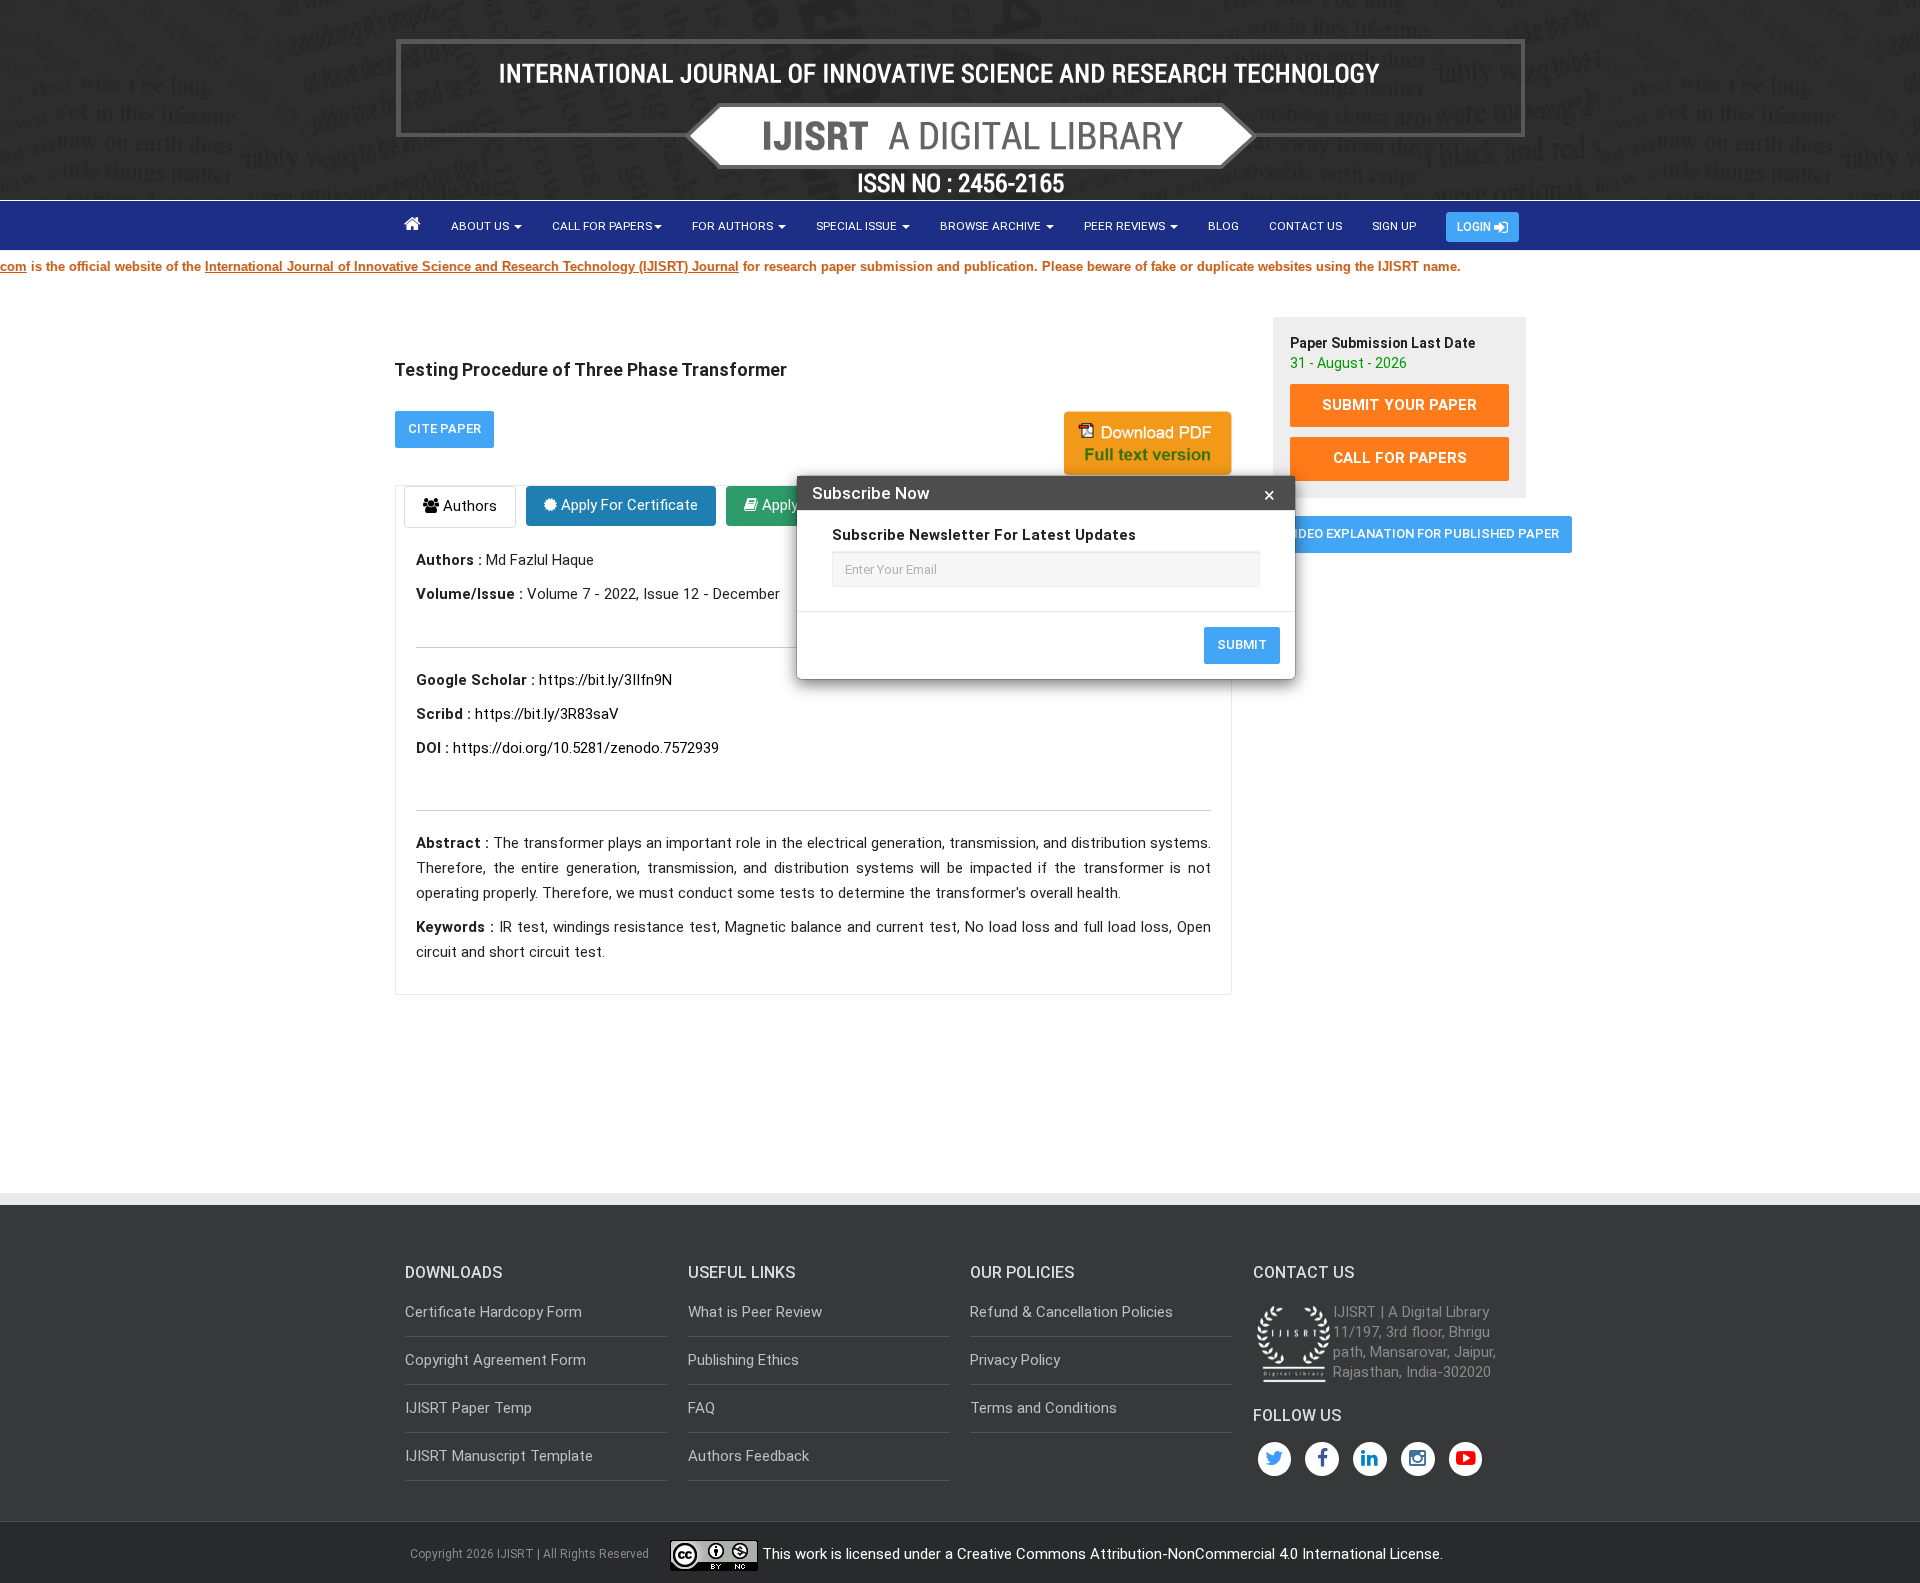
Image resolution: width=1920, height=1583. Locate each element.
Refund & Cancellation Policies (1071, 1312)
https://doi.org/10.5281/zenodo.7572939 (586, 748)
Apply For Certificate (627, 505)
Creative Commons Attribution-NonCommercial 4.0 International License (1198, 1554)
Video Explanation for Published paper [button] (1422, 533)
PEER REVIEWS (1126, 226)
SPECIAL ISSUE (858, 226)
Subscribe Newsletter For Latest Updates (984, 535)
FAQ (701, 1408)
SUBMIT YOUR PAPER (1399, 405)
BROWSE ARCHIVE (992, 226)
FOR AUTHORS (734, 226)
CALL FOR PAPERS (602, 226)
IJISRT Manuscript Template (499, 1456)
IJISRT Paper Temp (468, 1408)
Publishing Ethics (743, 1360)
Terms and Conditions (1043, 1408)
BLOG (1223, 226)
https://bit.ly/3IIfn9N (605, 680)
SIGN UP (1394, 226)
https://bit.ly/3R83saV (547, 714)
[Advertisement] (1399, 873)
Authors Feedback (748, 1456)
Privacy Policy (1015, 1360)
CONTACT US (1305, 226)
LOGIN (1475, 227)
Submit (1242, 644)
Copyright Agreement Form (495, 1360)
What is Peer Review (755, 1312)
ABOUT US (481, 226)
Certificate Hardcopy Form (493, 1312)
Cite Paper (444, 428)
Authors (468, 506)
